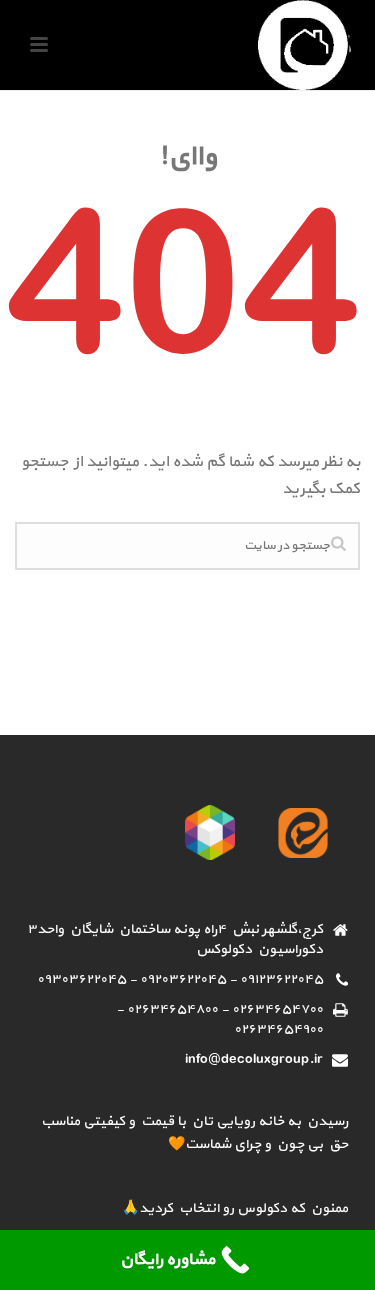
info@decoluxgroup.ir (254, 1060)
